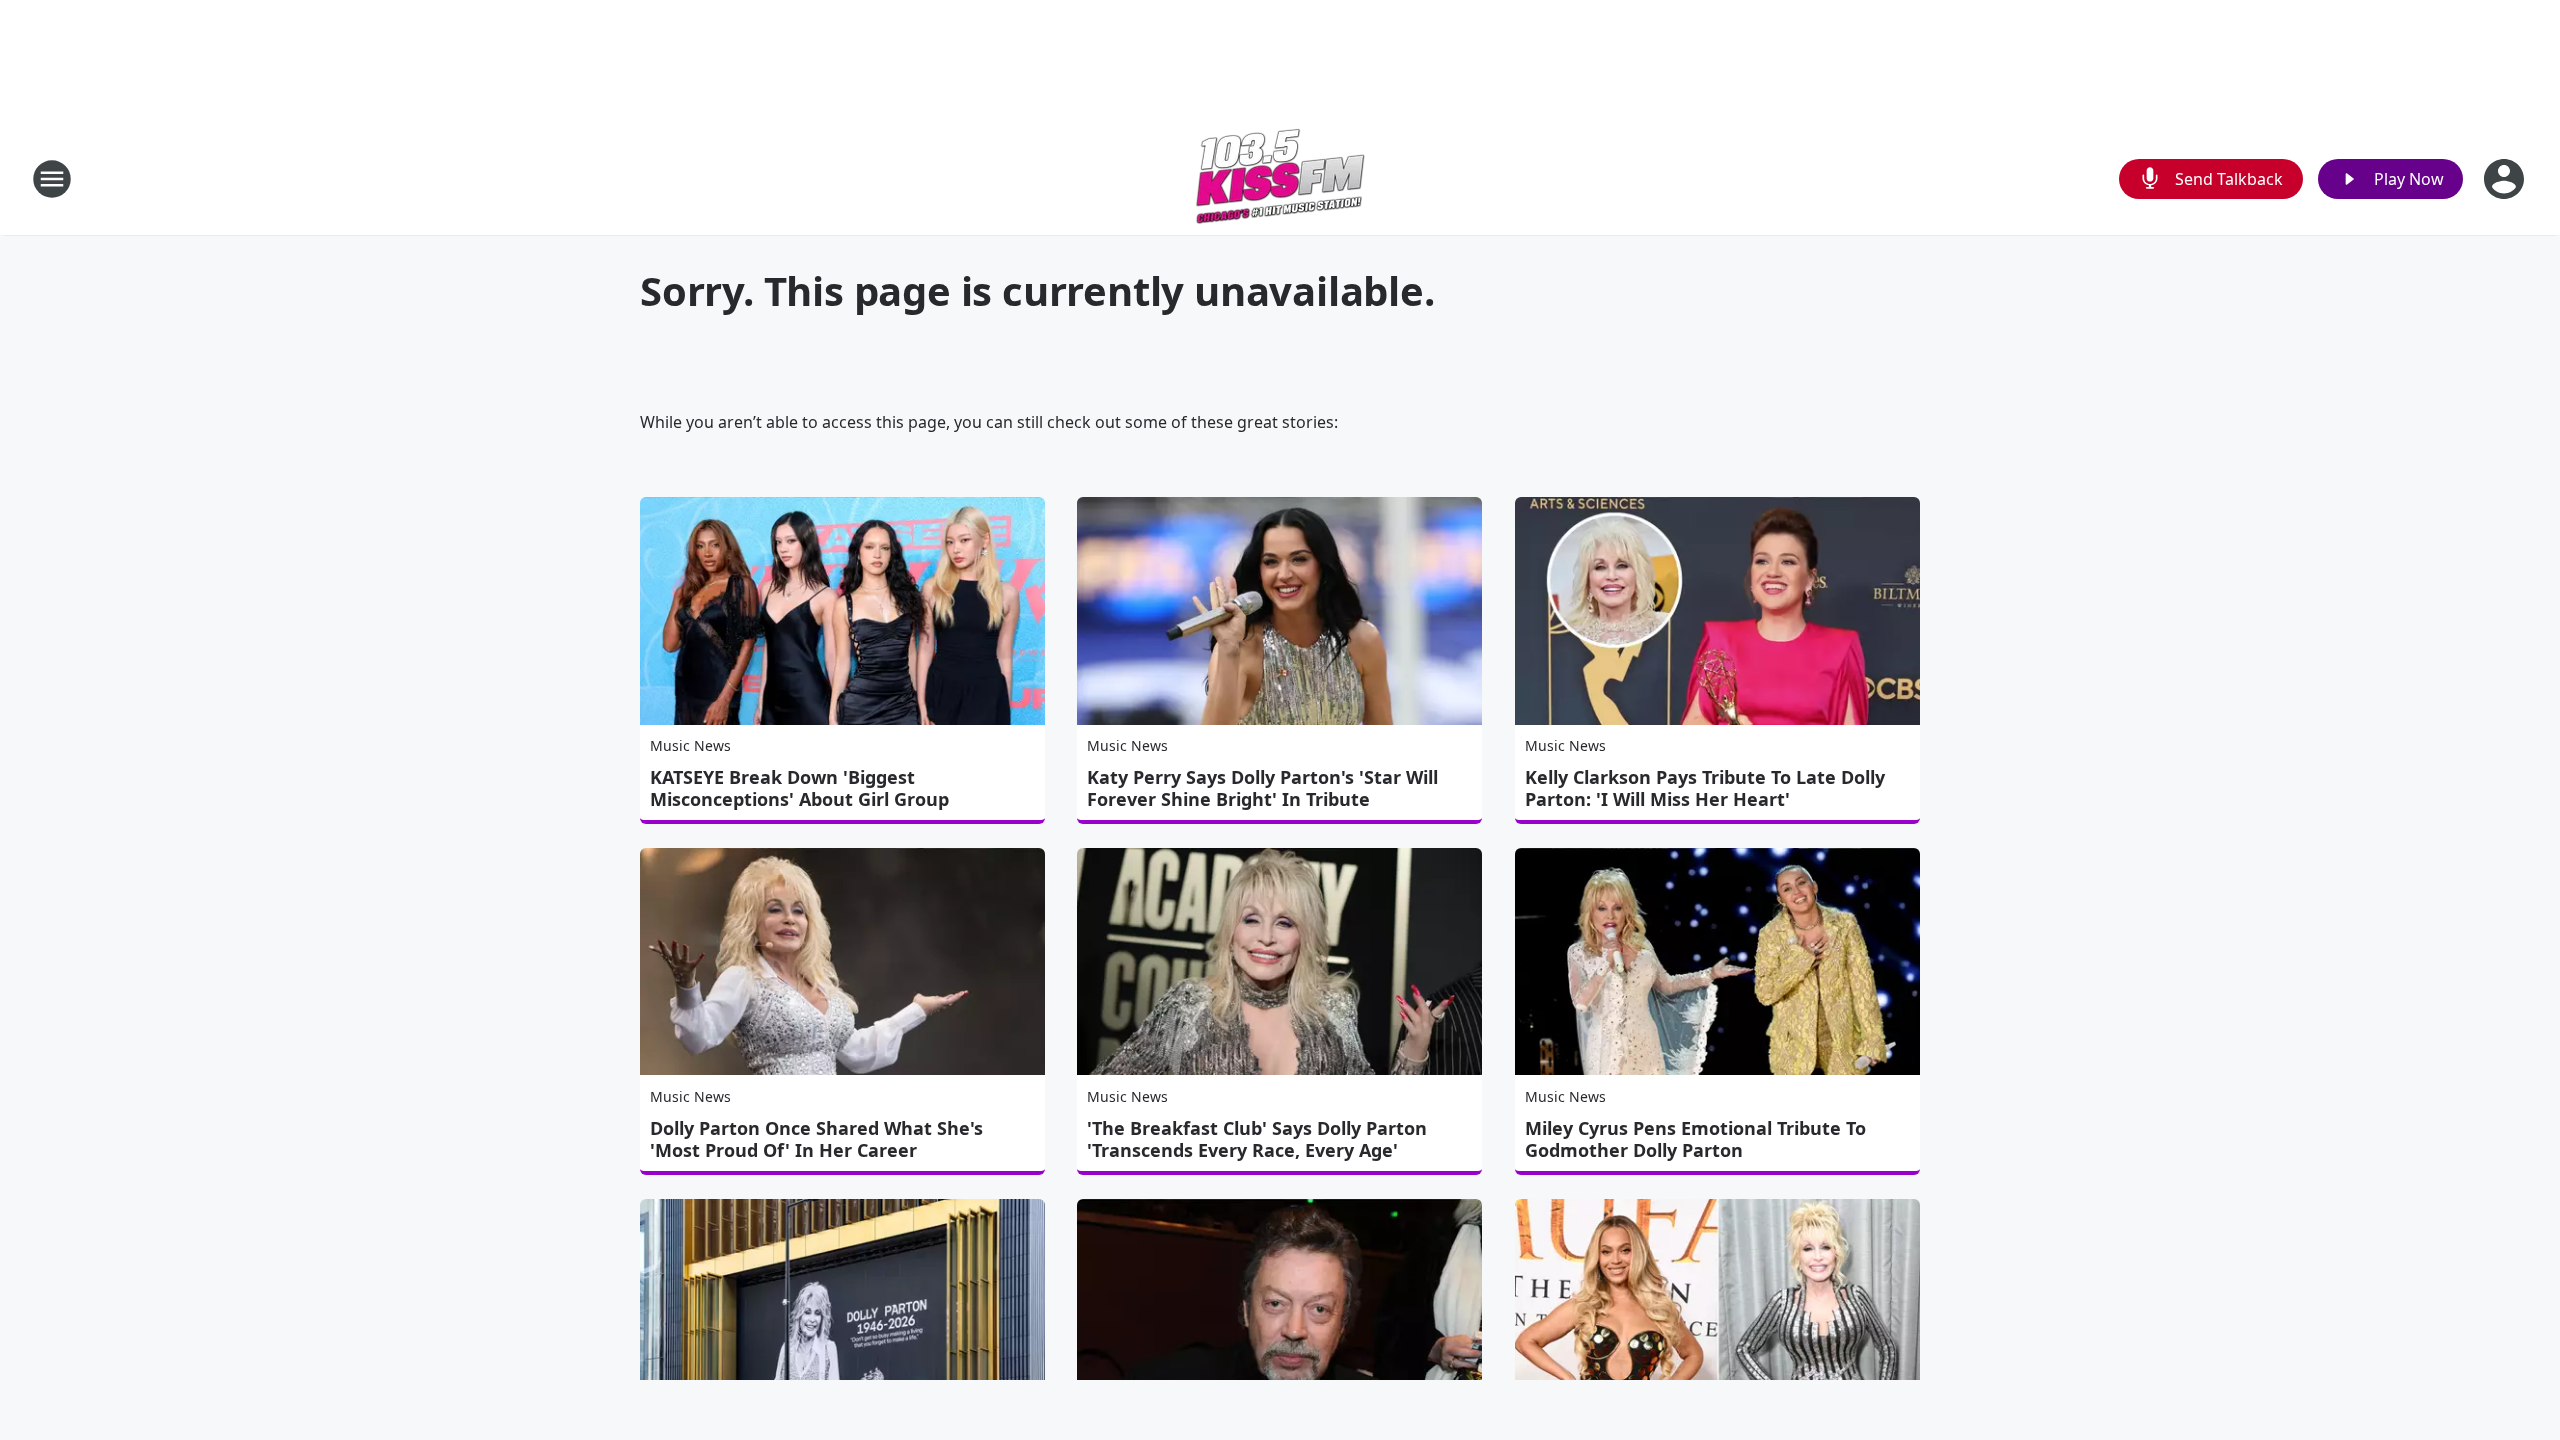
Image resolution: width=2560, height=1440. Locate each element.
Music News (690, 745)
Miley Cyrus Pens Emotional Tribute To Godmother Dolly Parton (1695, 1139)
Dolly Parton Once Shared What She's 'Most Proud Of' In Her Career (816, 1139)
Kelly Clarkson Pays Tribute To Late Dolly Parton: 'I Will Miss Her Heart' (1705, 788)
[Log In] (2506, 179)
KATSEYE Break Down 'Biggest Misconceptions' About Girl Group (799, 788)
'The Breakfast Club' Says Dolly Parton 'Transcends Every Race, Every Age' (1257, 1139)
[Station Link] (1280, 178)
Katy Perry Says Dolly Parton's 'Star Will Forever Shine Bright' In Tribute (1262, 788)
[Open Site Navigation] (52, 179)
